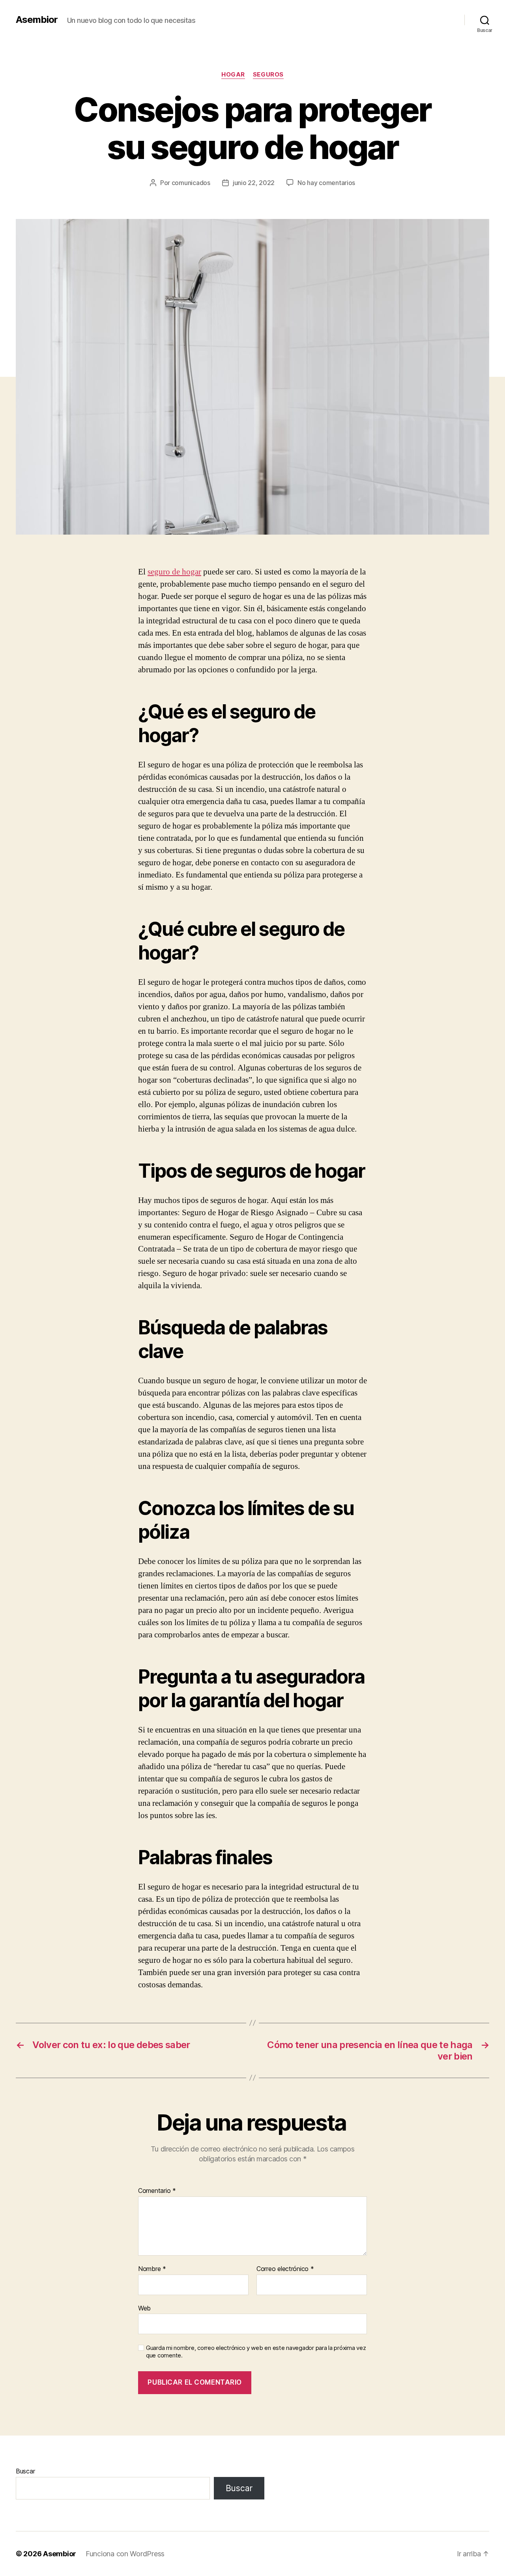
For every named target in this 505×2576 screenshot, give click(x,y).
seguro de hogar (174, 572)
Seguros (268, 75)
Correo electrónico (285, 2269)
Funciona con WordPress (125, 2554)
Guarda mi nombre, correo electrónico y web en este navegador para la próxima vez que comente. (256, 2352)
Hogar (233, 75)
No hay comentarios (326, 183)
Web (144, 2308)
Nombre (152, 2269)
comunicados (191, 183)
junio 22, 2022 (254, 183)
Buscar (25, 2471)
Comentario (157, 2191)
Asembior (37, 20)
